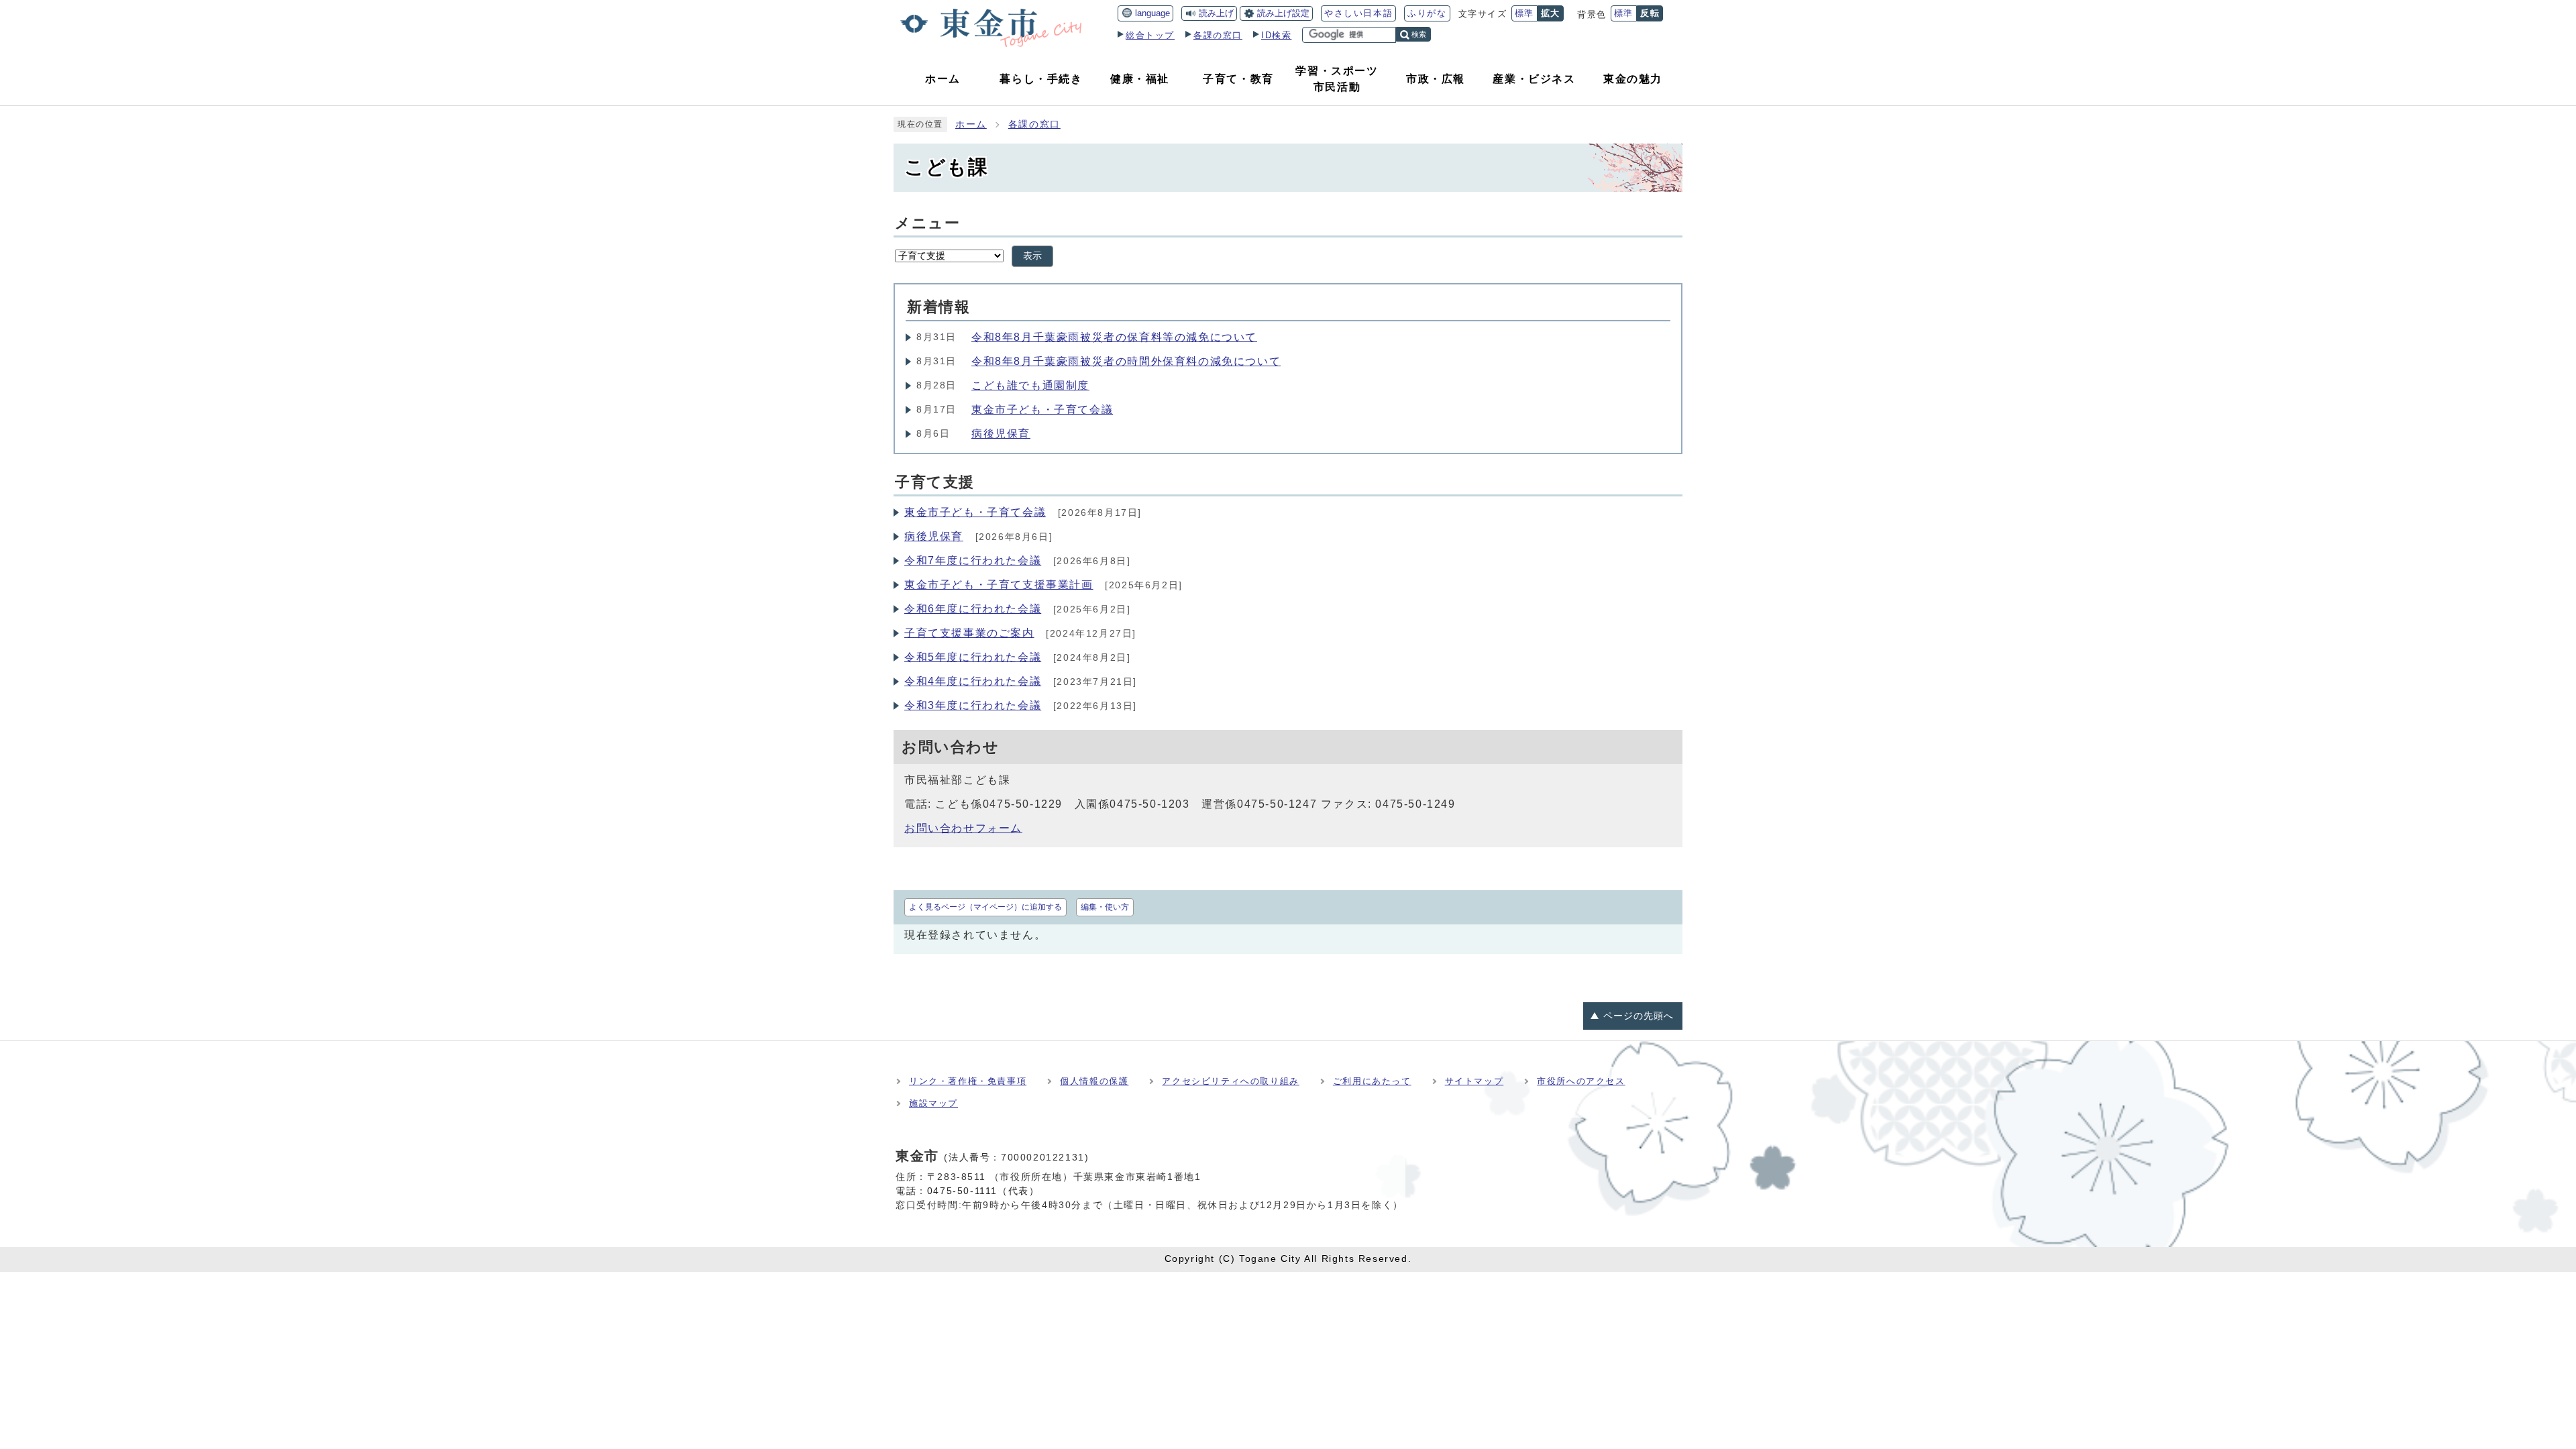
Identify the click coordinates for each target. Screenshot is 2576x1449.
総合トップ (1150, 35)
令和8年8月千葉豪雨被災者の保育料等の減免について (1114, 337)
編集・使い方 (1105, 907)
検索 (1419, 34)
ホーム (971, 124)
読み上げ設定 (1283, 13)
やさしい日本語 (1358, 13)
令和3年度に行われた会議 (973, 705)
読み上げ (1216, 13)
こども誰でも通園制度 (1030, 385)
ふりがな (1427, 13)
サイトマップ (1474, 1081)
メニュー (927, 223)
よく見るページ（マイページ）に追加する (985, 907)
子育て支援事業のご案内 (969, 633)
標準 (1524, 13)
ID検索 (1276, 35)
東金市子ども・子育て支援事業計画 (999, 585)
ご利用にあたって (1372, 1081)
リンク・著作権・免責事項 (968, 1081)
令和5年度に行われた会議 (973, 657)
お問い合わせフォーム (963, 828)
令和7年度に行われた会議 (973, 560)
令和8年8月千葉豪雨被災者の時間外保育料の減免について (1126, 361)
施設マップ (933, 1103)
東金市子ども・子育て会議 (1042, 410)
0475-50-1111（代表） (983, 1191)
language (1152, 13)
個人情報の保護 (1094, 1081)
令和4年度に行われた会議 (973, 681)
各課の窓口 (1218, 35)
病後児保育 (1001, 434)
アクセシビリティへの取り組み (1230, 1081)
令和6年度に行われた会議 (973, 609)
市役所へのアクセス (1581, 1081)
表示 (1032, 256)
